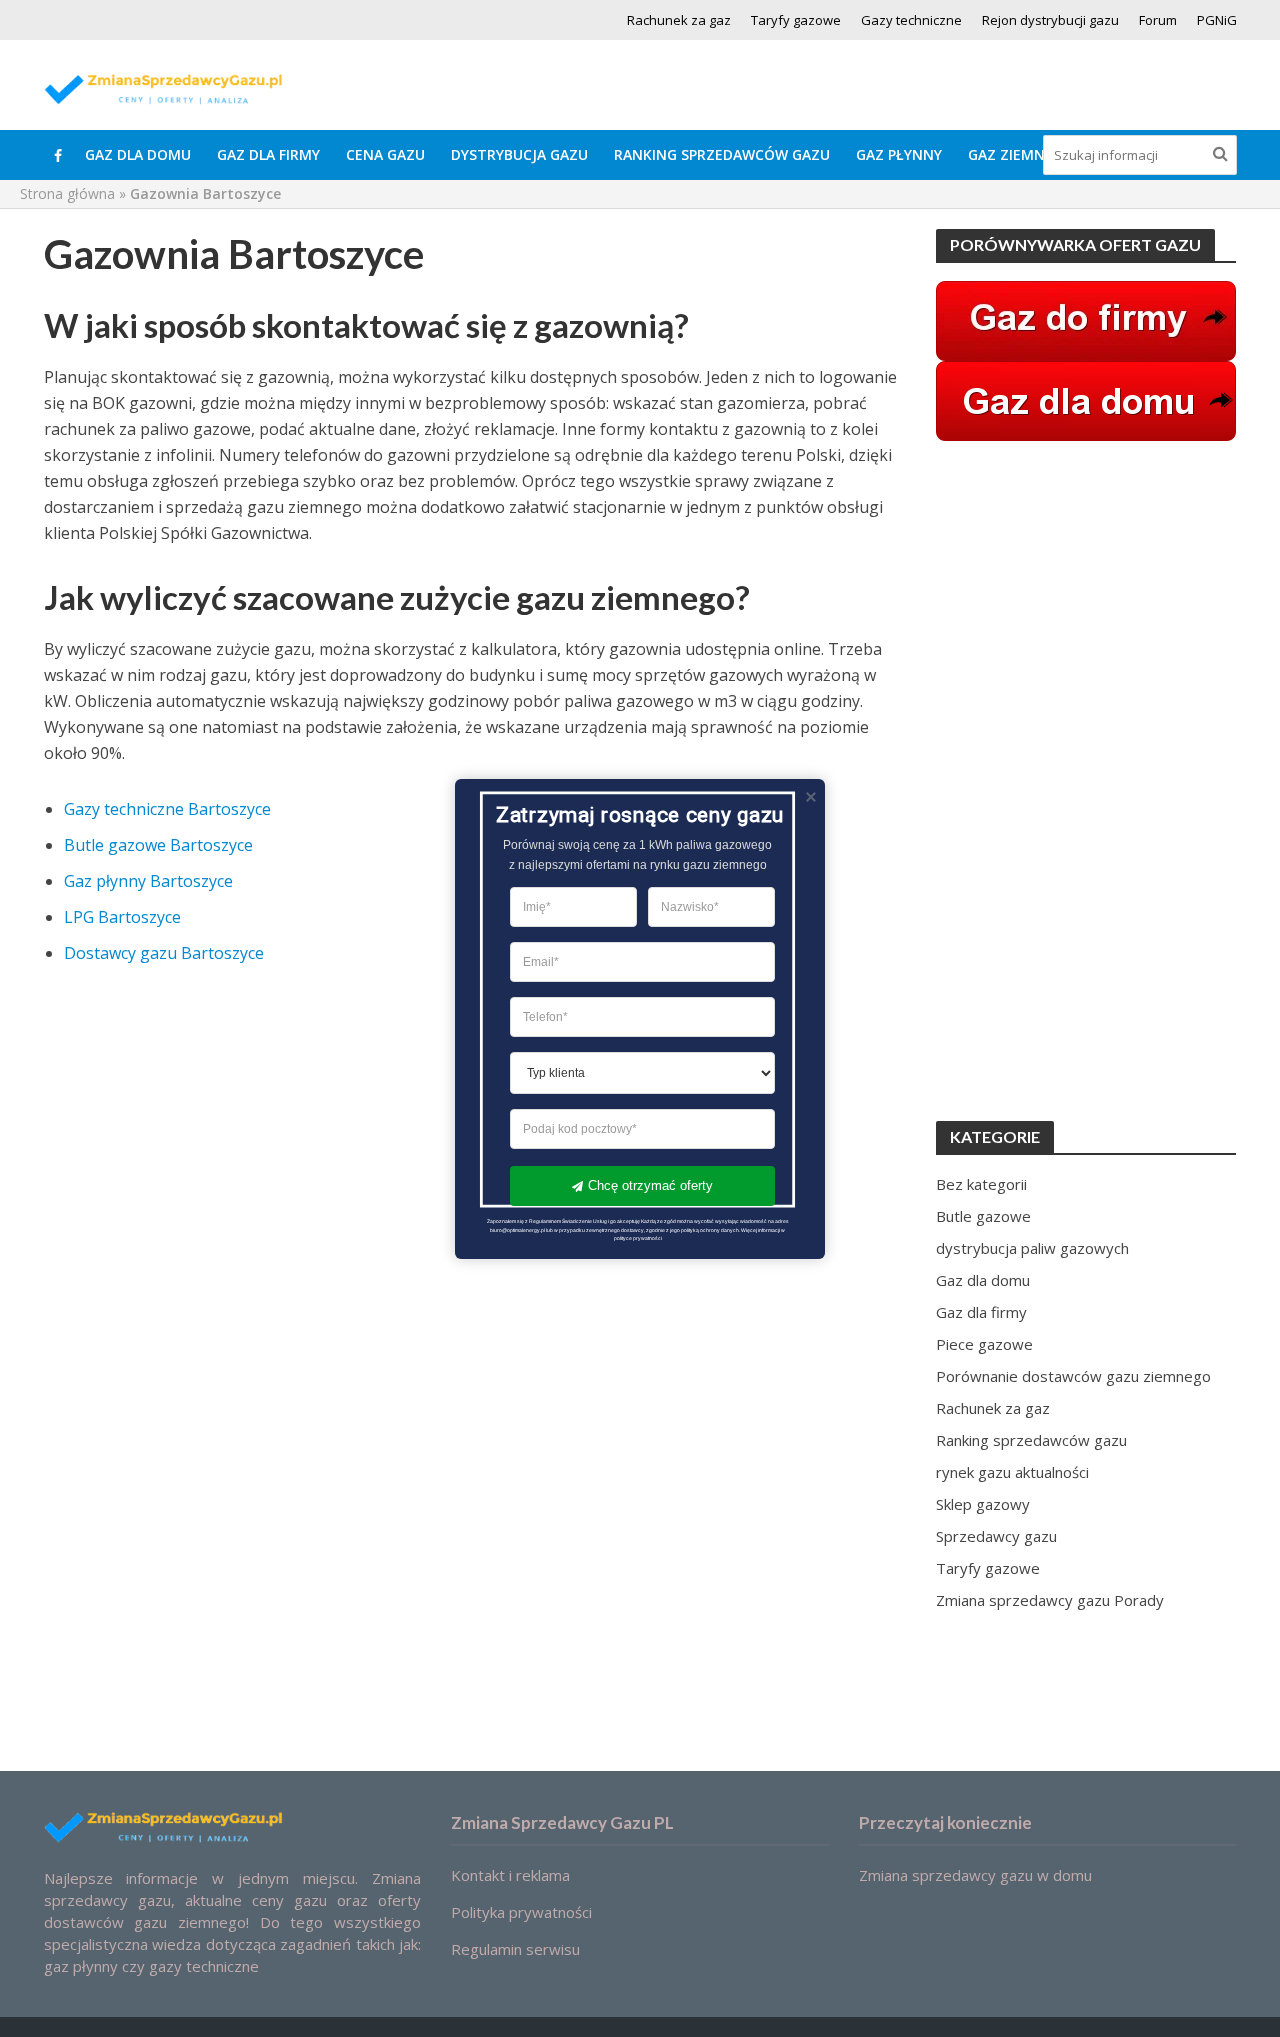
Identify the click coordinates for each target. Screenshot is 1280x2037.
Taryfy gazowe (796, 20)
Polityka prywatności (521, 1912)
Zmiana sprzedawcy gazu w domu (975, 1875)
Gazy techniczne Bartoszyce (167, 809)
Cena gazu (385, 154)
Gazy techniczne (911, 20)
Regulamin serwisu (515, 1949)
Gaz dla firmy (268, 154)
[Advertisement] (1086, 781)
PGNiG (1217, 20)
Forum (1158, 20)
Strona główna (67, 193)
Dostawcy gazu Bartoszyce (164, 953)
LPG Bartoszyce (122, 917)
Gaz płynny (899, 154)
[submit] (1220, 153)
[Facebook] (58, 155)
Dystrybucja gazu (519, 154)
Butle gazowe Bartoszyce (158, 845)
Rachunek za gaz (679, 20)
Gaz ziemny (1010, 154)
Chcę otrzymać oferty (650, 1185)
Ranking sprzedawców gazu (722, 154)
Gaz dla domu (138, 154)
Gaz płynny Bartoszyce (148, 881)
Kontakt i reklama (510, 1875)
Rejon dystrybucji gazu (1050, 20)
